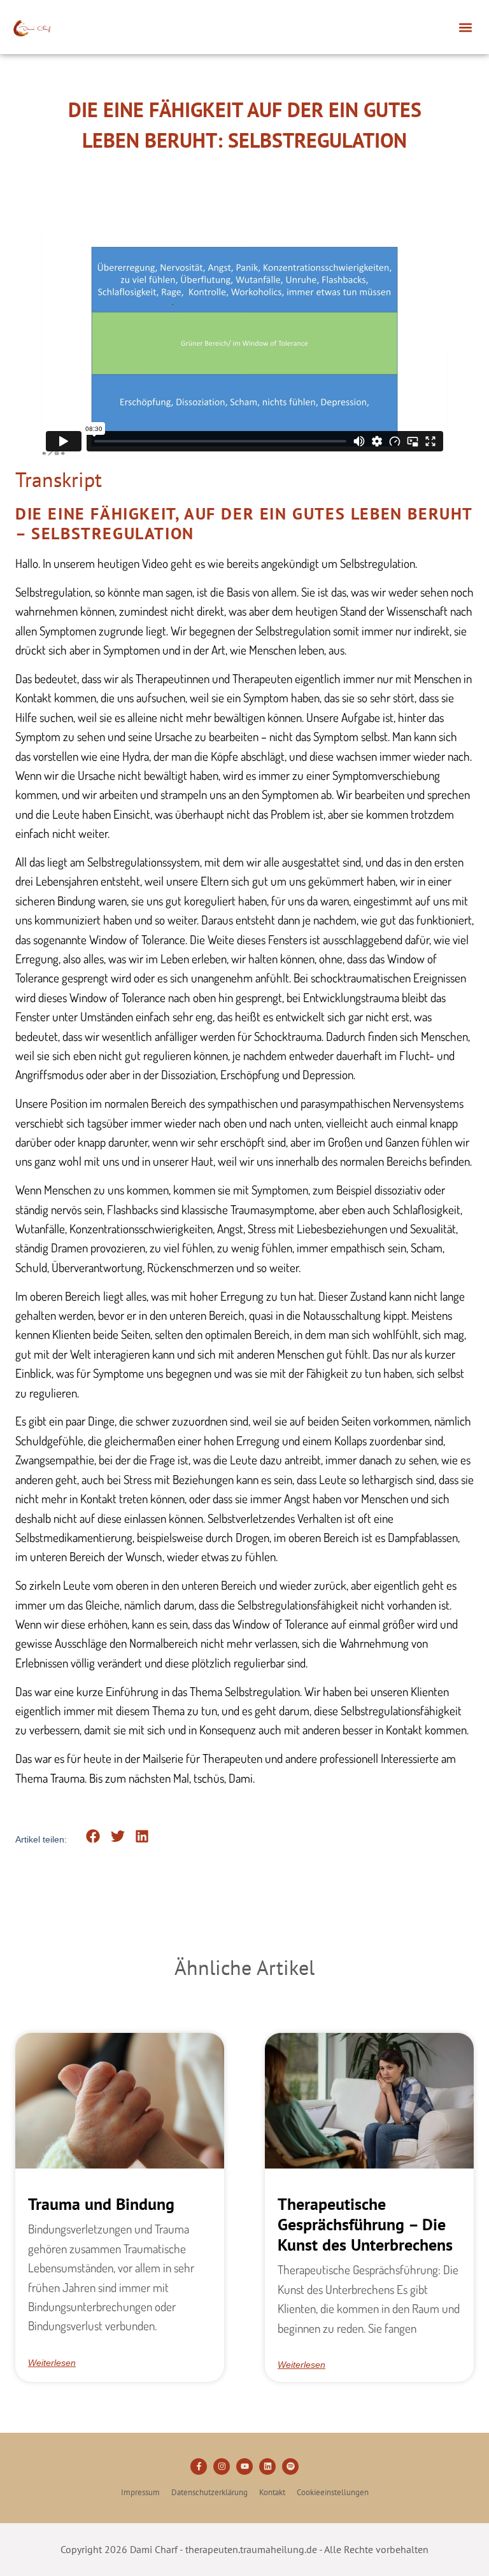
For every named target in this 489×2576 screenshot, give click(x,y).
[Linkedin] (267, 2466)
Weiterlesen (52, 2363)
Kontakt (272, 2493)
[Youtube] (244, 2466)
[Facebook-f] (199, 2466)
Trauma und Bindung (101, 2204)
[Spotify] (290, 2466)
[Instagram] (222, 2466)
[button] (466, 27)
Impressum (140, 2493)
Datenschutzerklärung (209, 2493)
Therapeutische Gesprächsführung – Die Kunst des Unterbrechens (365, 2224)
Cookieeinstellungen (333, 2493)
